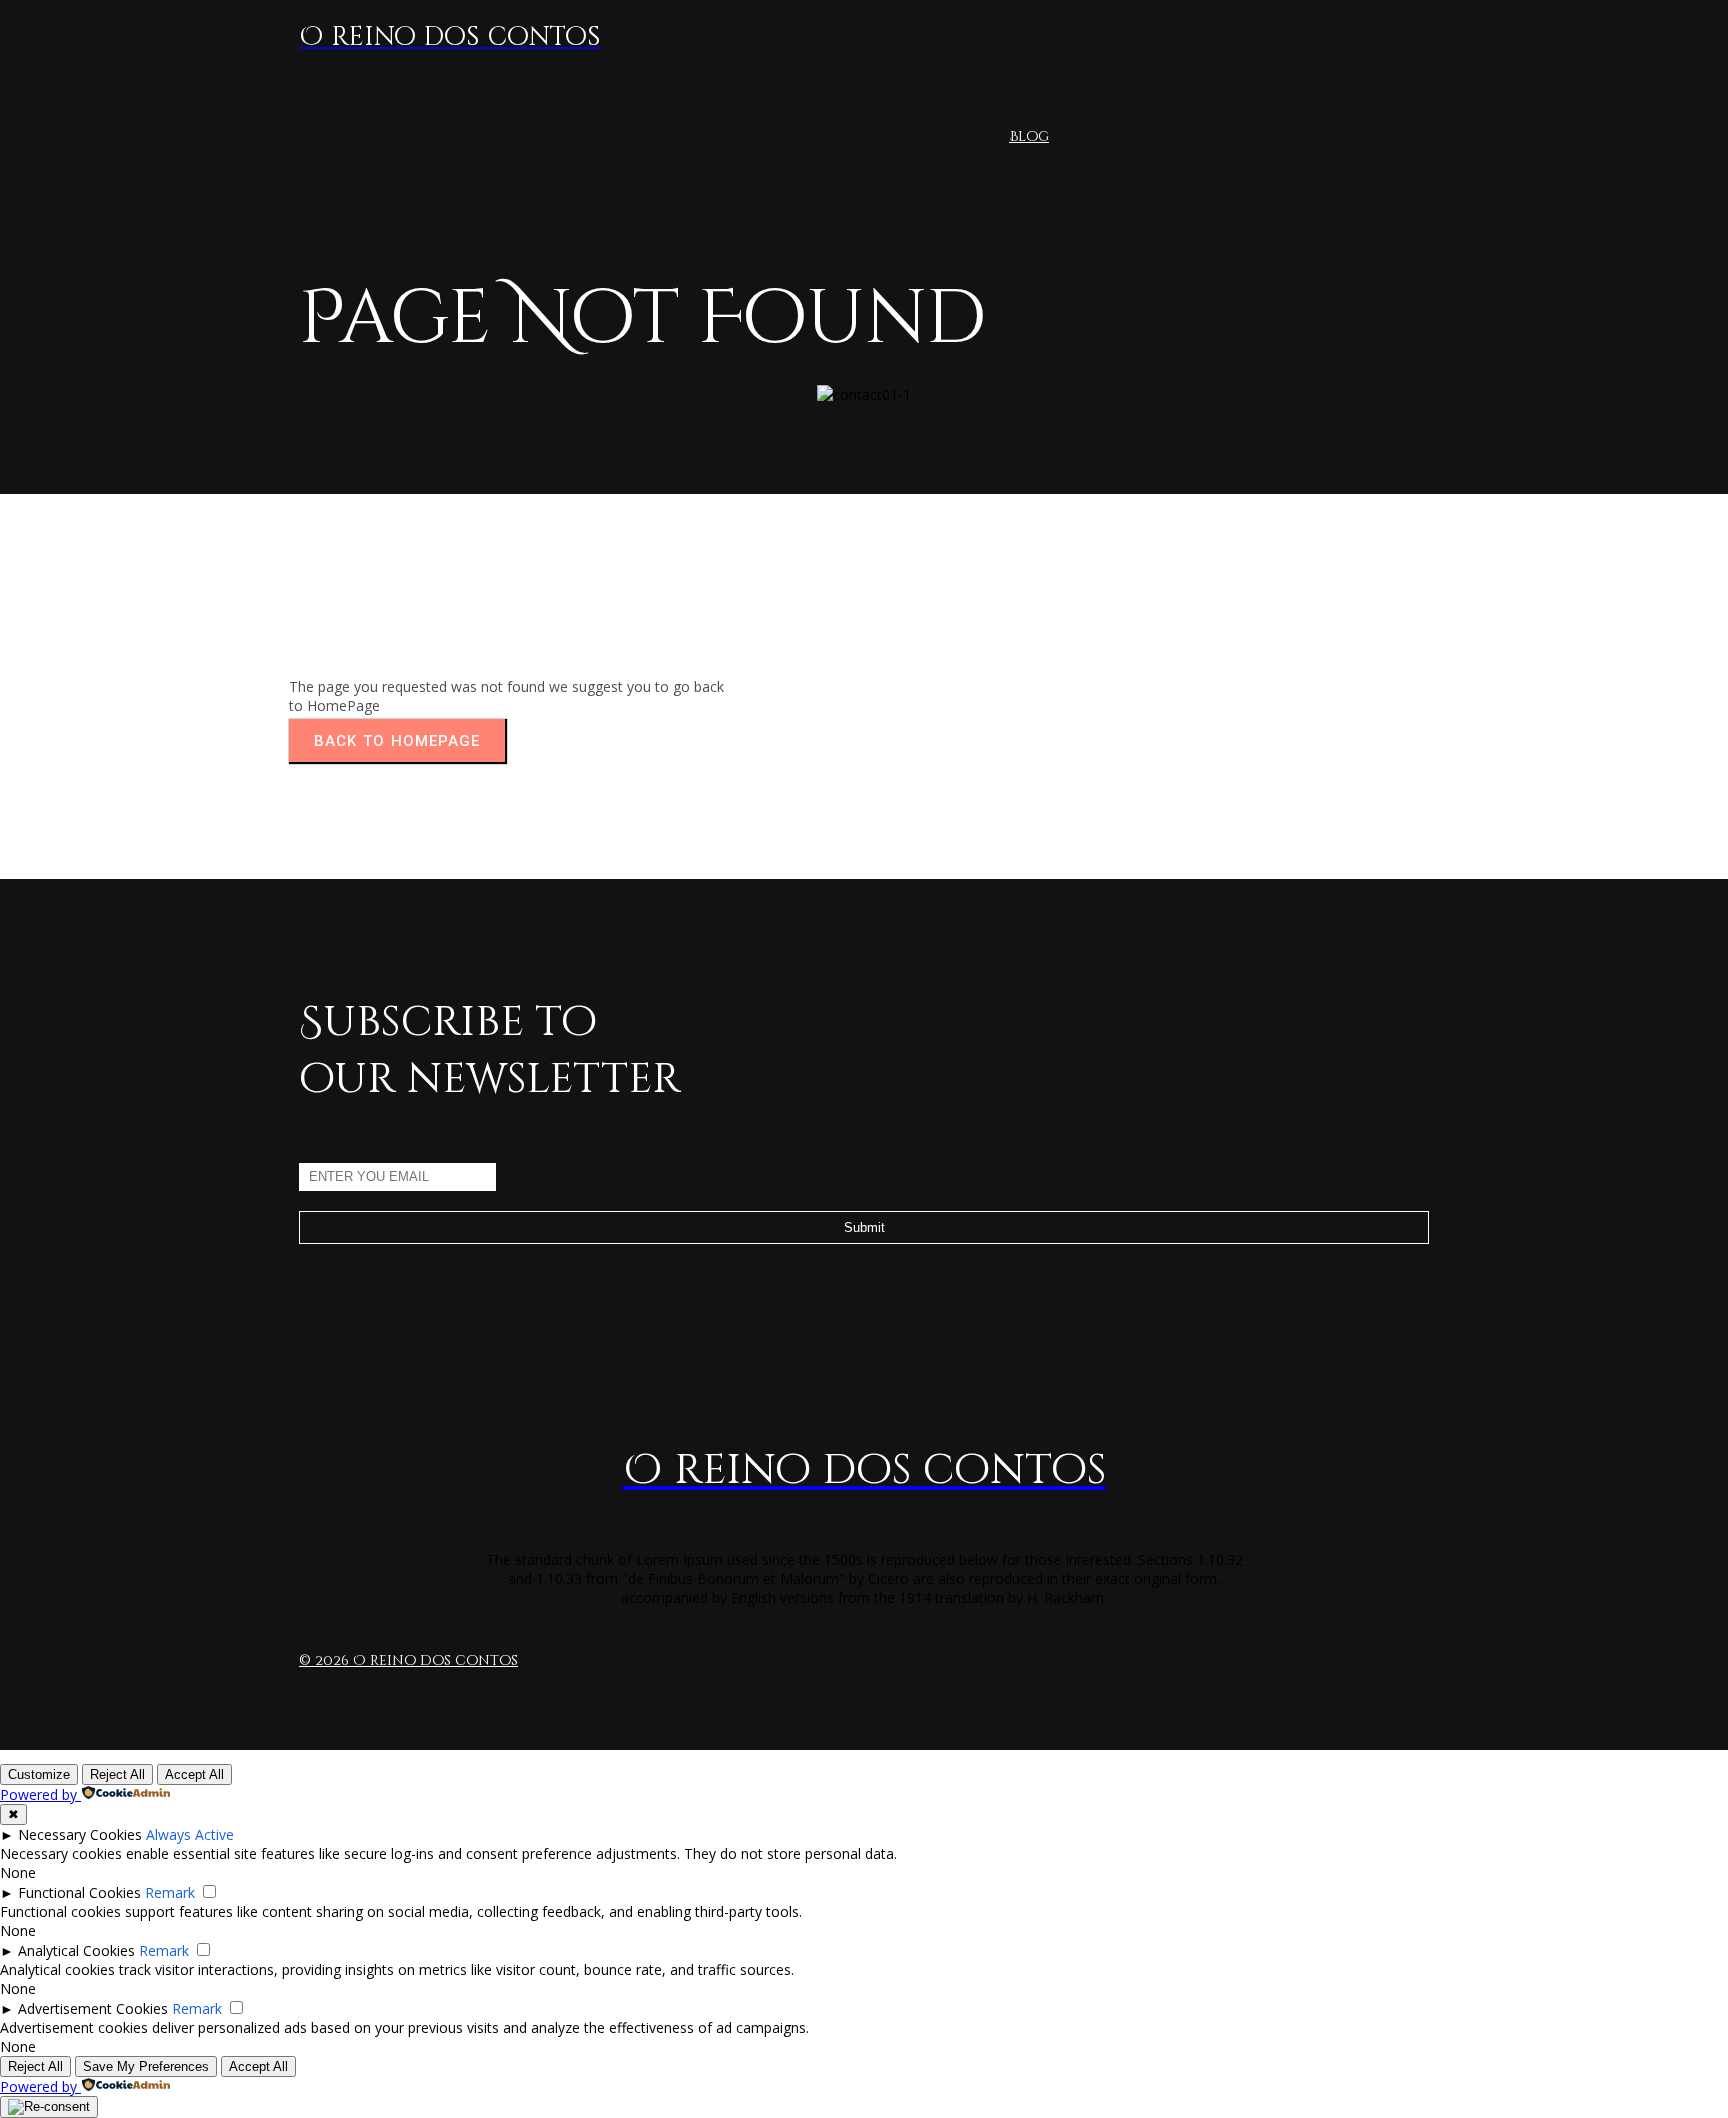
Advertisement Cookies (93, 2008)
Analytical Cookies (76, 1950)
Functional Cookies (79, 1892)
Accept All (194, 1774)
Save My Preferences (146, 2066)
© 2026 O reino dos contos (408, 1660)
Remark (170, 1892)
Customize (39, 1774)
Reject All (117, 1774)
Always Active (190, 1834)
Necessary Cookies (80, 1834)
